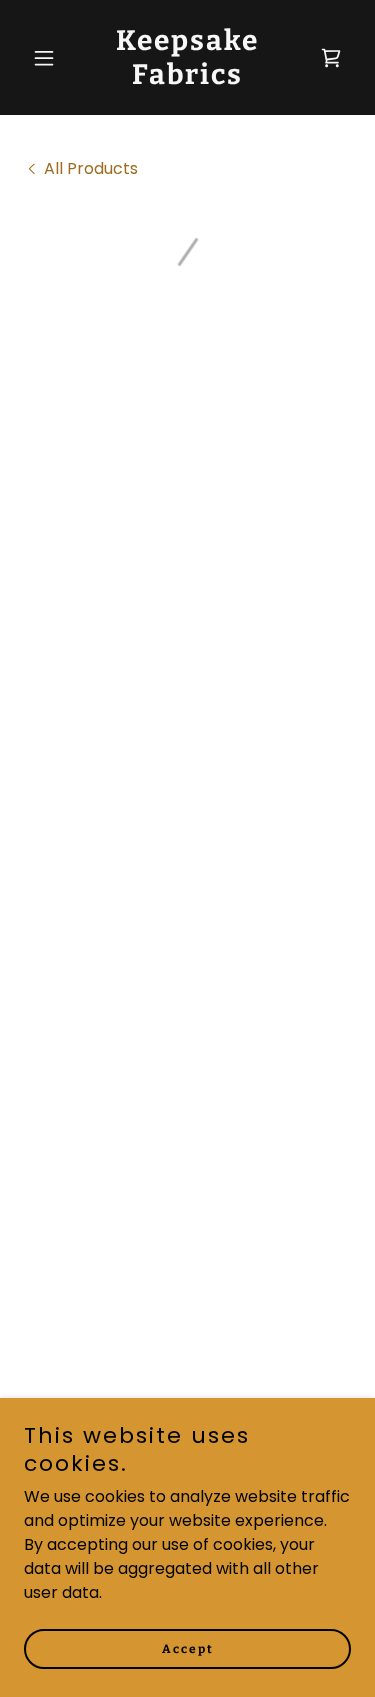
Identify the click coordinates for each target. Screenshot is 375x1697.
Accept (188, 1649)
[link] (187, 78)
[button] (48, 58)
